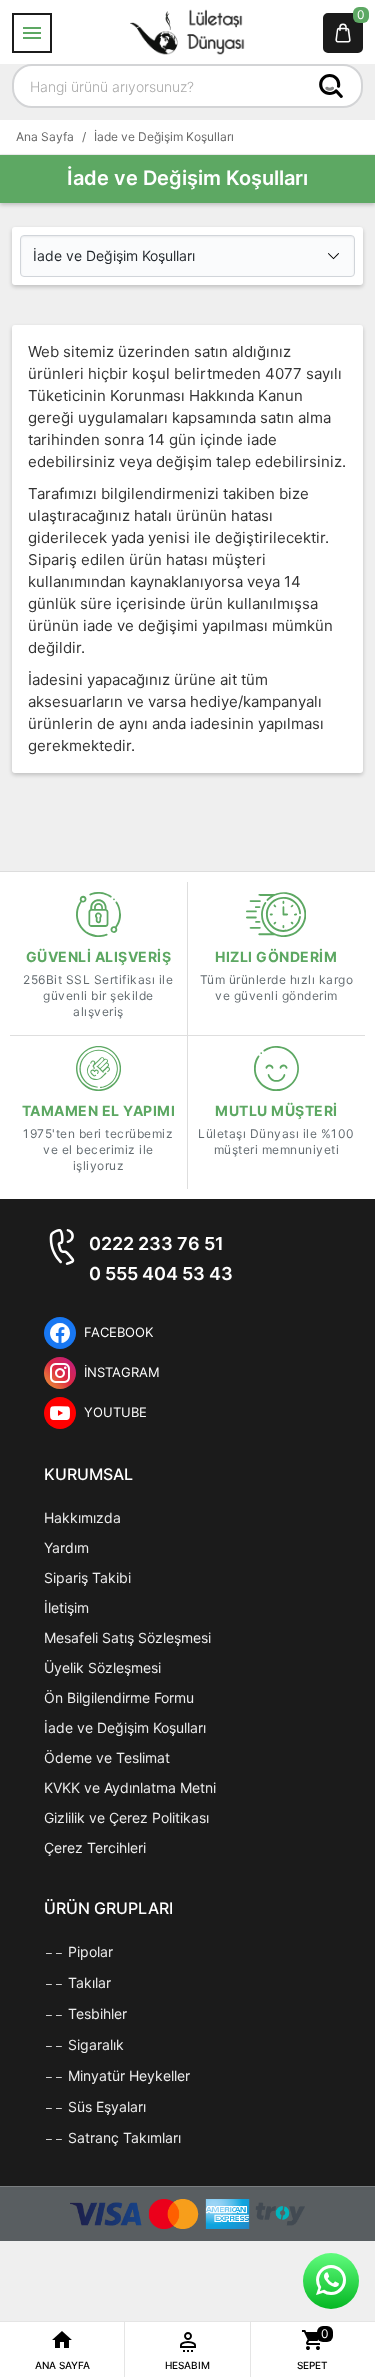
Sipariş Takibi (87, 1577)
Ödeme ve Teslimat (107, 1757)
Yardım (66, 1547)
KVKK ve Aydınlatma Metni (130, 1787)
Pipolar (88, 1951)
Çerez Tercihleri (95, 1847)
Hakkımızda (82, 1517)
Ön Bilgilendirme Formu (119, 1697)
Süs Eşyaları (105, 2106)
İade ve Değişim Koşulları (125, 1727)
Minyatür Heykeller (127, 2075)
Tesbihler (95, 2013)
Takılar (87, 1982)
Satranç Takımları (122, 2137)
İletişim (66, 1607)
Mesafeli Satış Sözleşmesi (127, 1637)
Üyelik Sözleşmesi (102, 1667)
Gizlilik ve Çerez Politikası (126, 1817)
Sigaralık (94, 2044)
